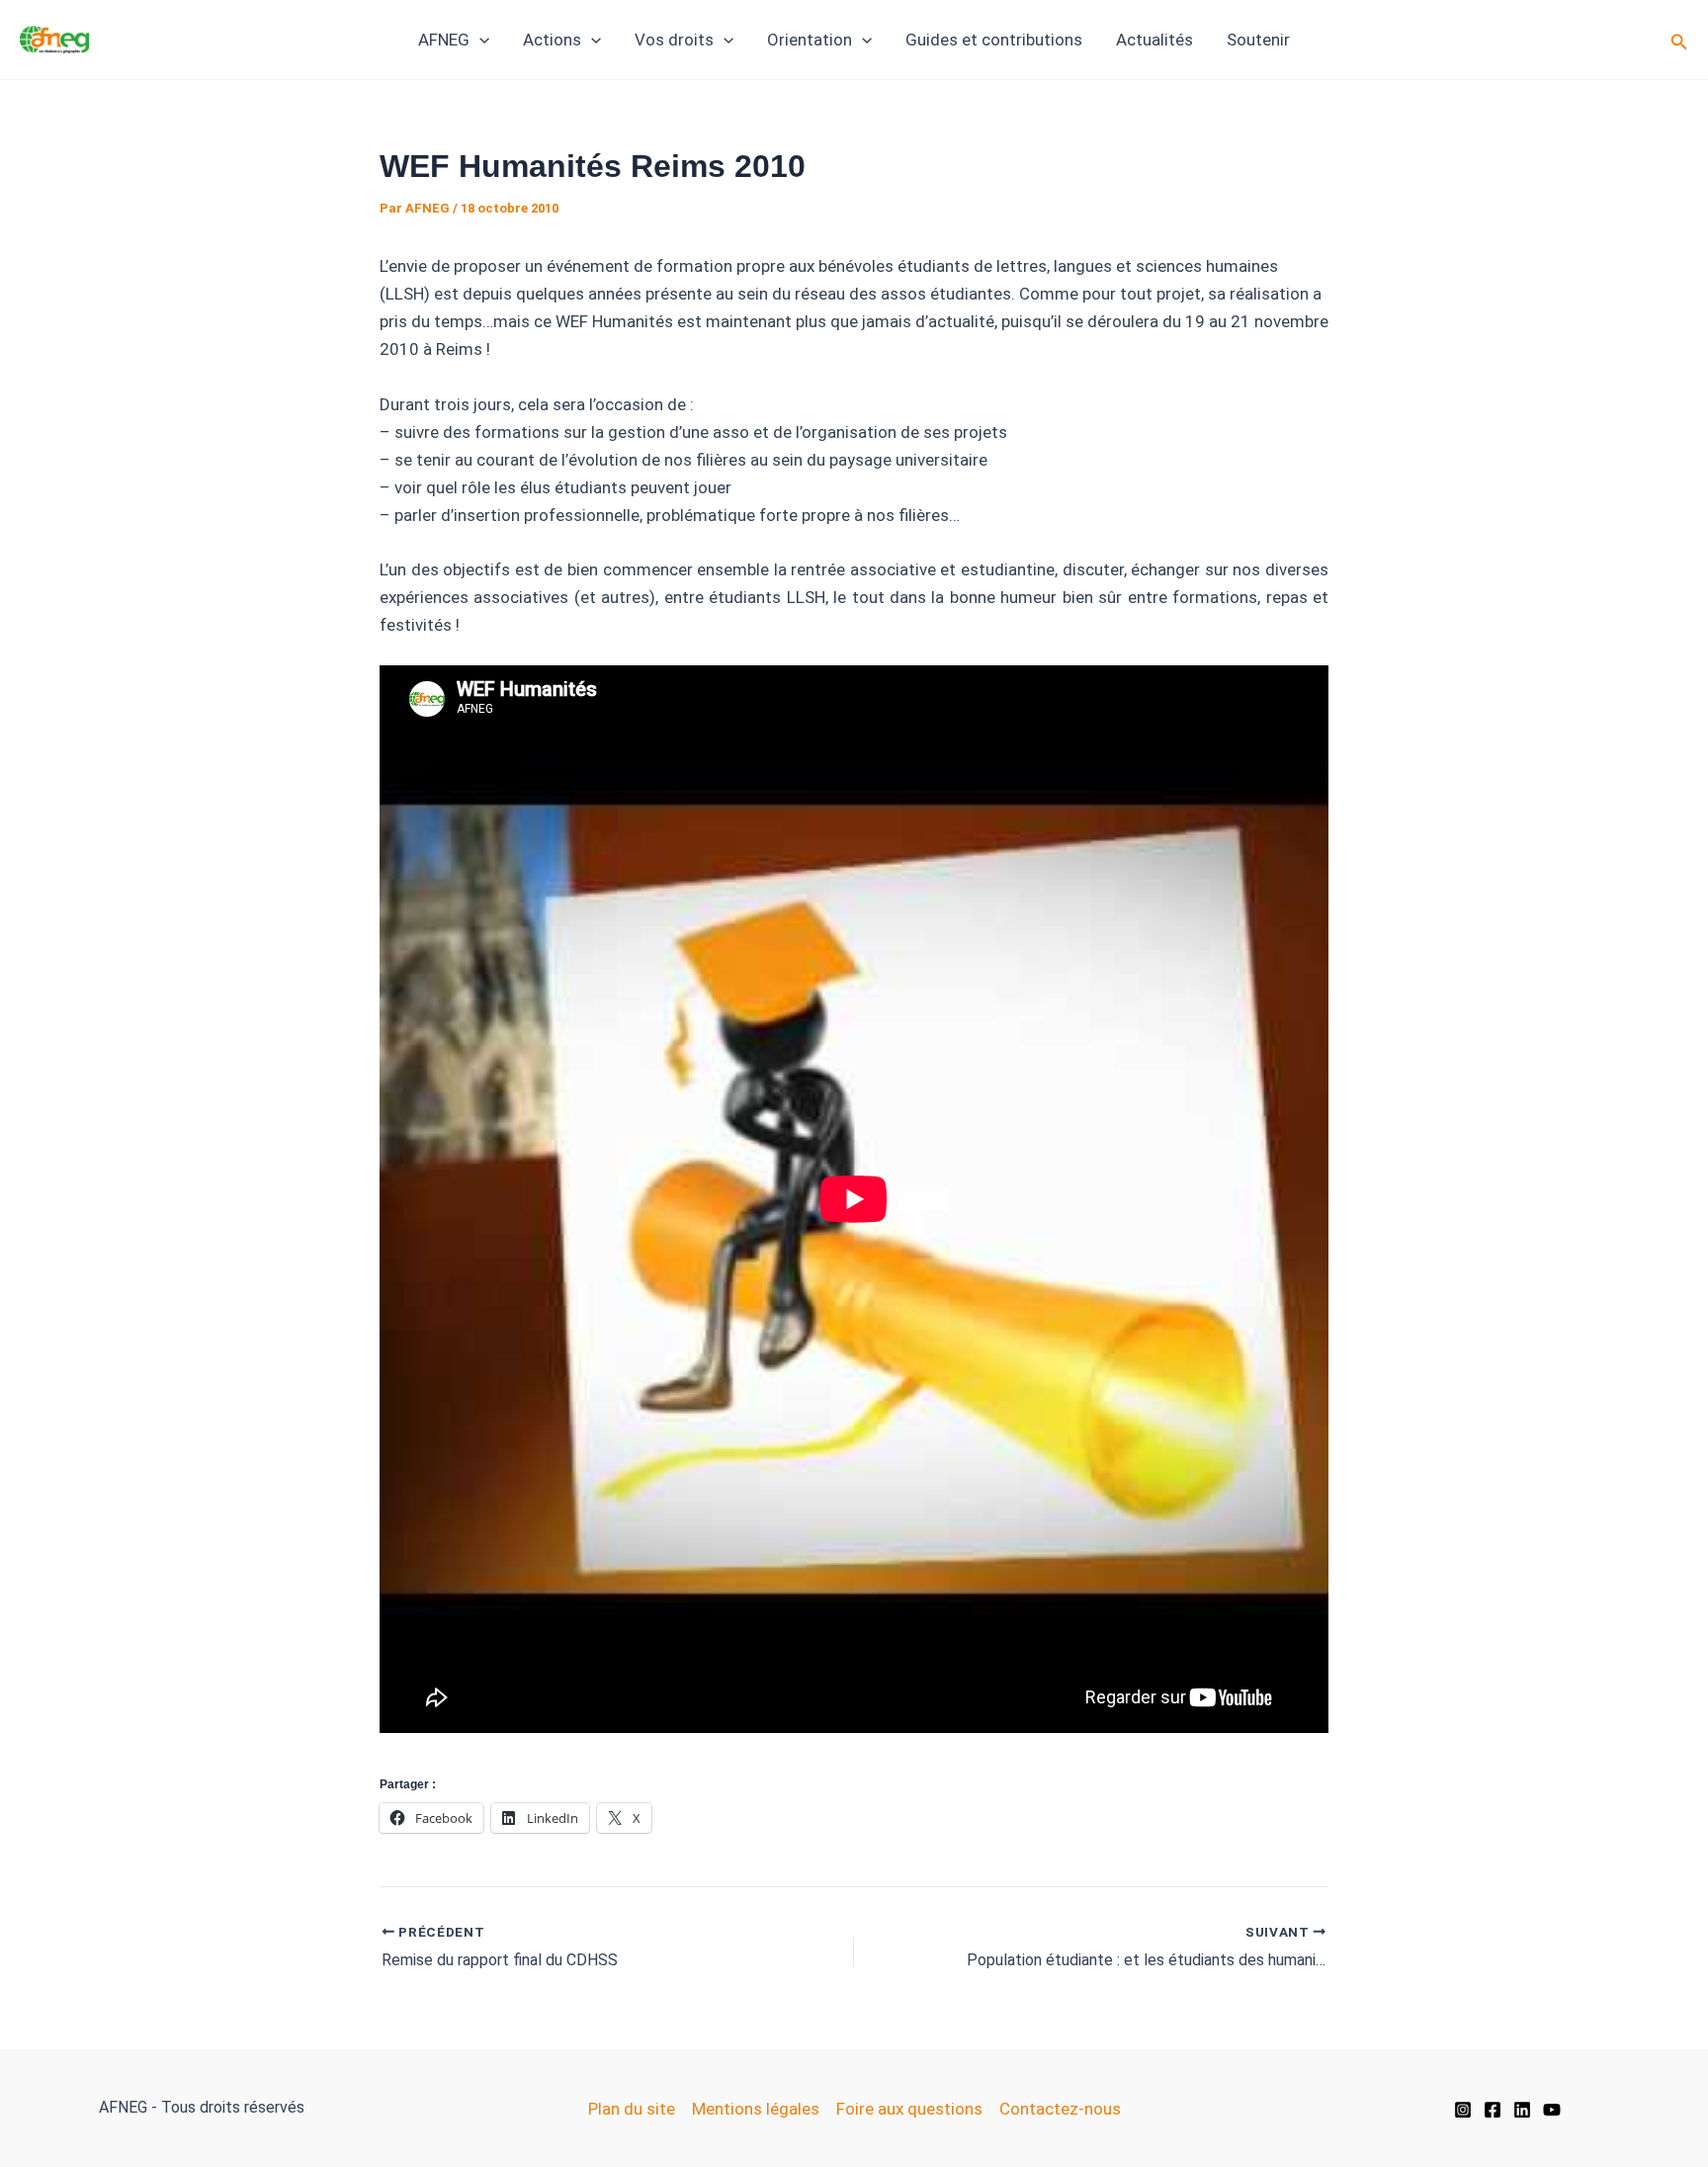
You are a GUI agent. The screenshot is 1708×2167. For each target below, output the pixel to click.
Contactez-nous (1060, 2109)
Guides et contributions (994, 40)
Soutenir (1258, 40)
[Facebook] (1493, 2110)
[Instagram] (1463, 2110)
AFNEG (444, 40)
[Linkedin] (1522, 2110)
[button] (479, 40)
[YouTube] (1552, 2110)
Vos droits (674, 40)
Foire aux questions (909, 2109)
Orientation (810, 40)
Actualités (1154, 40)
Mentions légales (756, 2109)
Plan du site (632, 2109)
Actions (552, 40)
